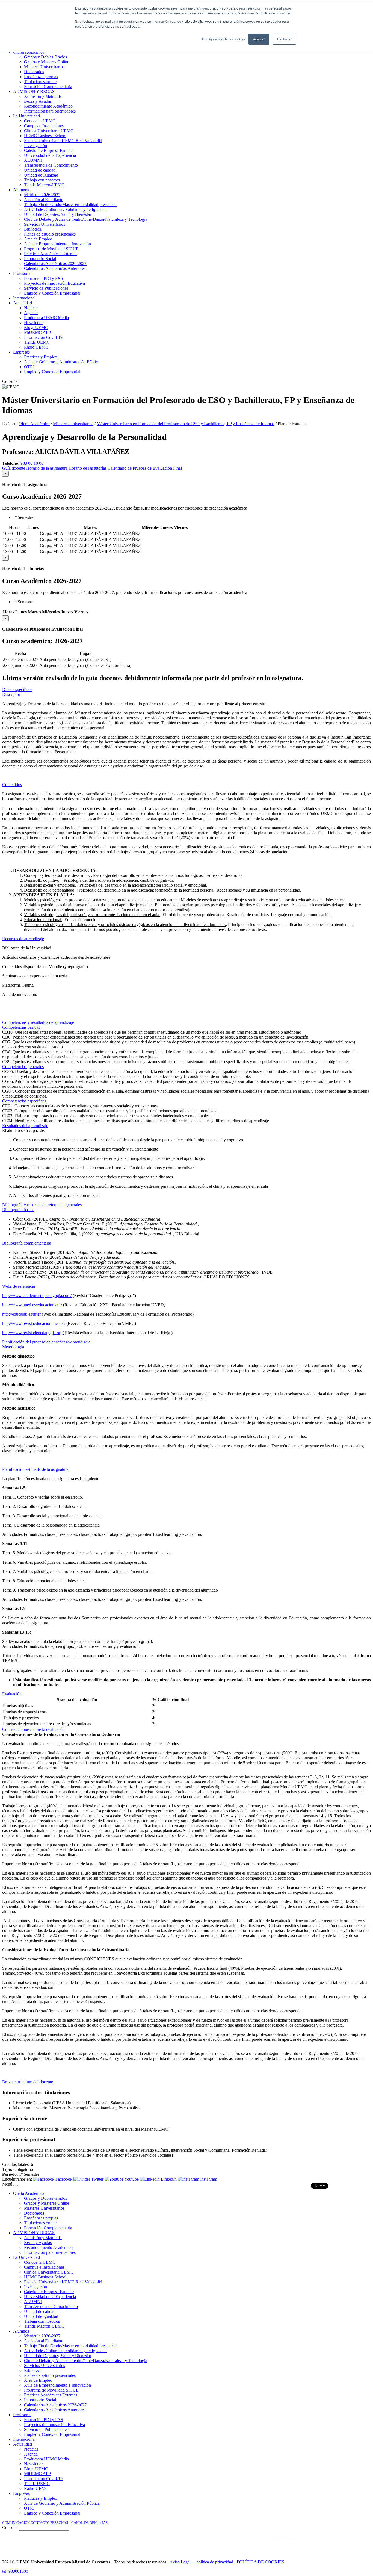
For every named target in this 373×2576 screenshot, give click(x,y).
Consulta (10, 381)
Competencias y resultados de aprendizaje (38, 1022)
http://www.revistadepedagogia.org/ (33, 1333)
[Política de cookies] (195, 2562)
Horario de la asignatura (47, 468)
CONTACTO (40, 2523)
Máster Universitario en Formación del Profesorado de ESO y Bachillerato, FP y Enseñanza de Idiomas (186, 424)
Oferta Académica (34, 424)
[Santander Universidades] (357, 2543)
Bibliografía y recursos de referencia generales (42, 1205)
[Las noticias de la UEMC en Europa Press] (313, 2543)
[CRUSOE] (335, 2543)
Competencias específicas (24, 1101)
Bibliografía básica (18, 1210)
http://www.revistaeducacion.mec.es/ (34, 1323)
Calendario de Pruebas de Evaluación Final (145, 468)
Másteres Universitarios (73, 424)
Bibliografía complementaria (27, 1243)
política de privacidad (215, 2562)
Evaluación (12, 1694)
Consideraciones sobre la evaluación (33, 1729)
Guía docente (14, 468)
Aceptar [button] (259, 39)
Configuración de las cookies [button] (224, 39)
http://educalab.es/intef (21, 1314)
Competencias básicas (21, 1027)
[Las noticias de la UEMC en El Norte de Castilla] (206, 2543)
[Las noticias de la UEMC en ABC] (259, 2543)
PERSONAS (59, 2523)
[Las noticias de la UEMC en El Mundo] (283, 2543)
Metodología (13, 1347)
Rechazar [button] (284, 39)
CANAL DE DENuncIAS (89, 2523)
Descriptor (11, 694)
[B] (16, 2186)
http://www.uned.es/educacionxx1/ (32, 1305)
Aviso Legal (180, 2562)
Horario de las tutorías (88, 468)
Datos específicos (17, 689)
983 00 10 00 (32, 463)
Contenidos (12, 785)
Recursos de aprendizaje (23, 939)
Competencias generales (23, 1067)
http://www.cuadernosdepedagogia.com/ (37, 1296)
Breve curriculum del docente (28, 2082)
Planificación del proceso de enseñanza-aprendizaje (46, 1342)
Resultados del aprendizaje (25, 1126)
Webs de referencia (19, 1286)
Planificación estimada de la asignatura (35, 1469)
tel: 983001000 (15, 2571)
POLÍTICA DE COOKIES (260, 2562)
